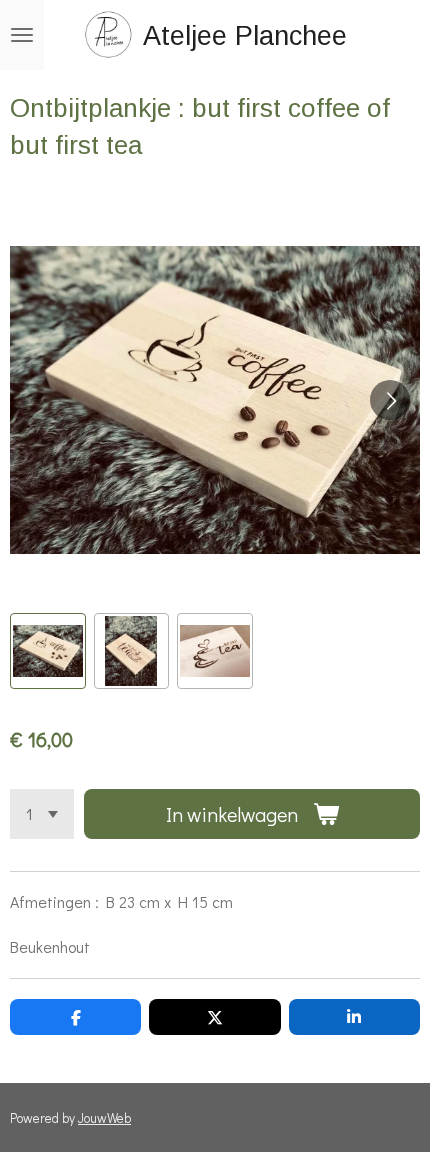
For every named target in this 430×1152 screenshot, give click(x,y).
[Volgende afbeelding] (390, 400)
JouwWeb (104, 1118)
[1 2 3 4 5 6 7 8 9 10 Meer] (42, 814)
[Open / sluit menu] (22, 35)
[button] (48, 651)
